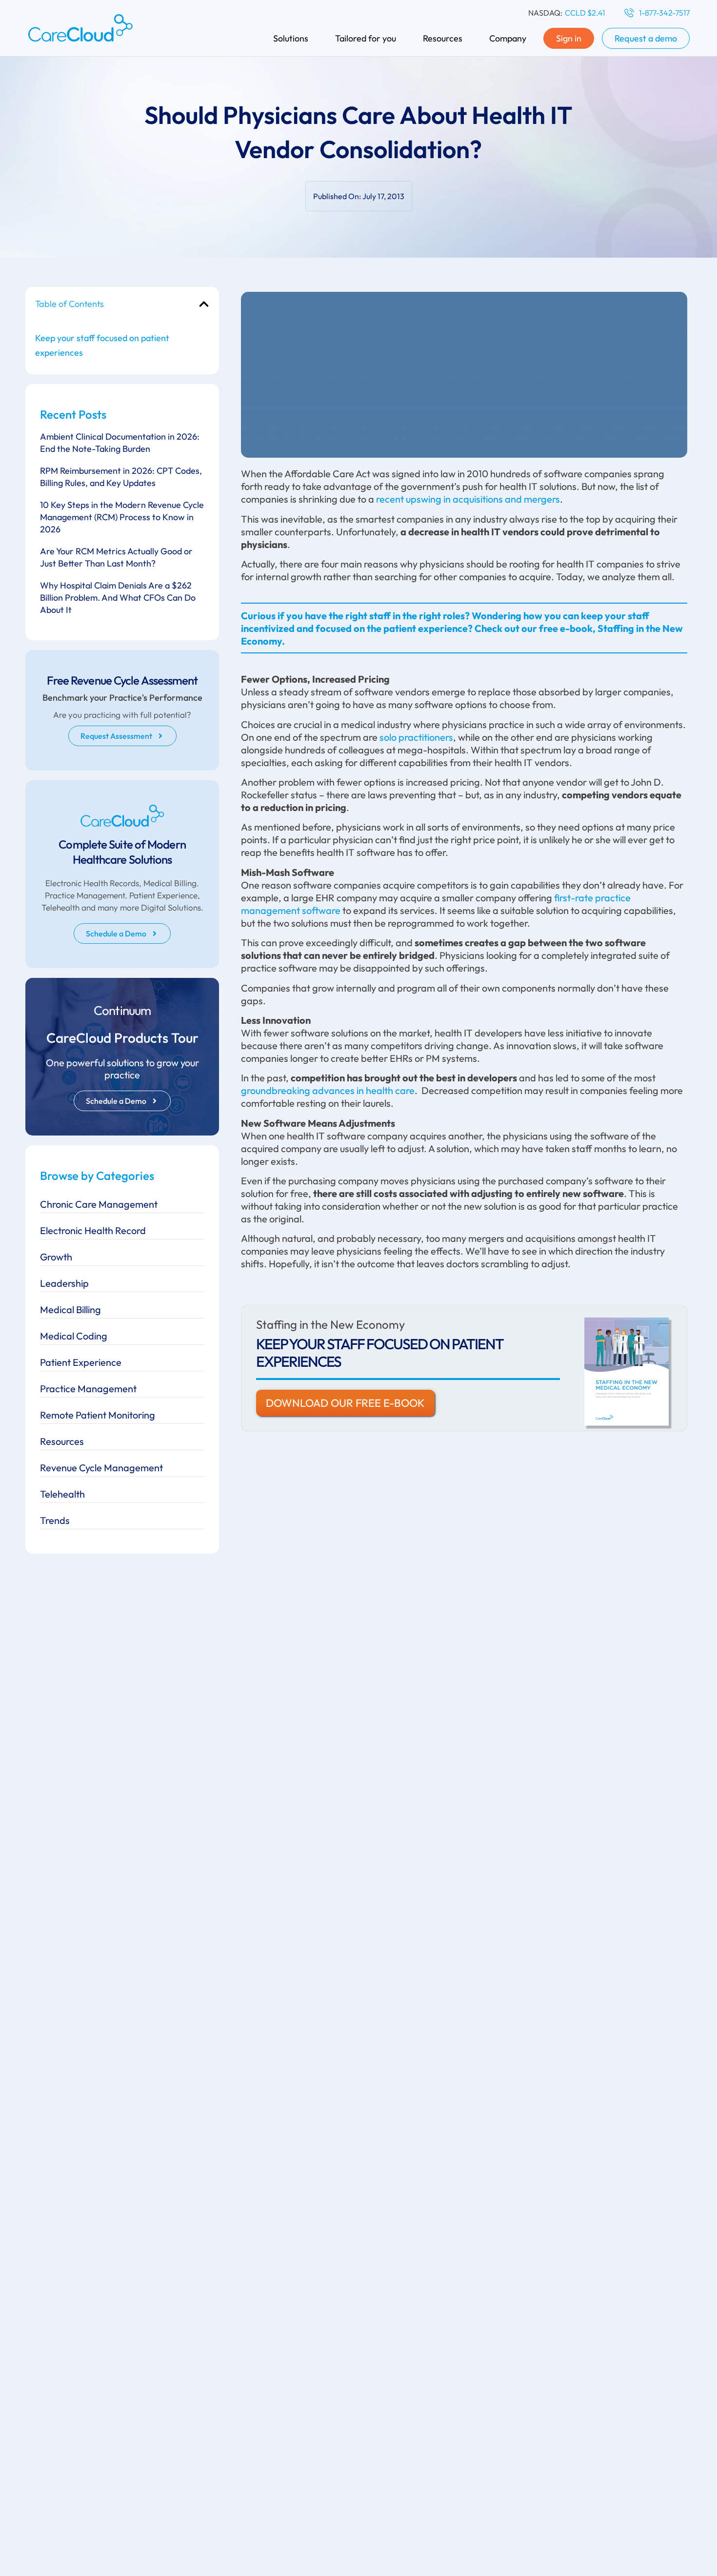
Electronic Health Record (93, 1230)
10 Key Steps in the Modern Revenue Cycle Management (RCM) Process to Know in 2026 (122, 517)
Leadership (64, 1283)
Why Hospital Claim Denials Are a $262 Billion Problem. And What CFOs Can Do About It (118, 598)
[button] (204, 304)
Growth (56, 1257)
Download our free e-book (345, 1403)
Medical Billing (70, 1309)
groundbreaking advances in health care (328, 1090)
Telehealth (62, 1494)
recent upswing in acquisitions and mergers (468, 499)
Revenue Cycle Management (101, 1468)
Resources (62, 1441)
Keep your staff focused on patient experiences (102, 345)
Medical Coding (74, 1336)
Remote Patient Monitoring (98, 1415)
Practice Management (88, 1389)
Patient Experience (81, 1362)
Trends (55, 1520)
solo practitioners (416, 737)
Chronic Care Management (99, 1204)
